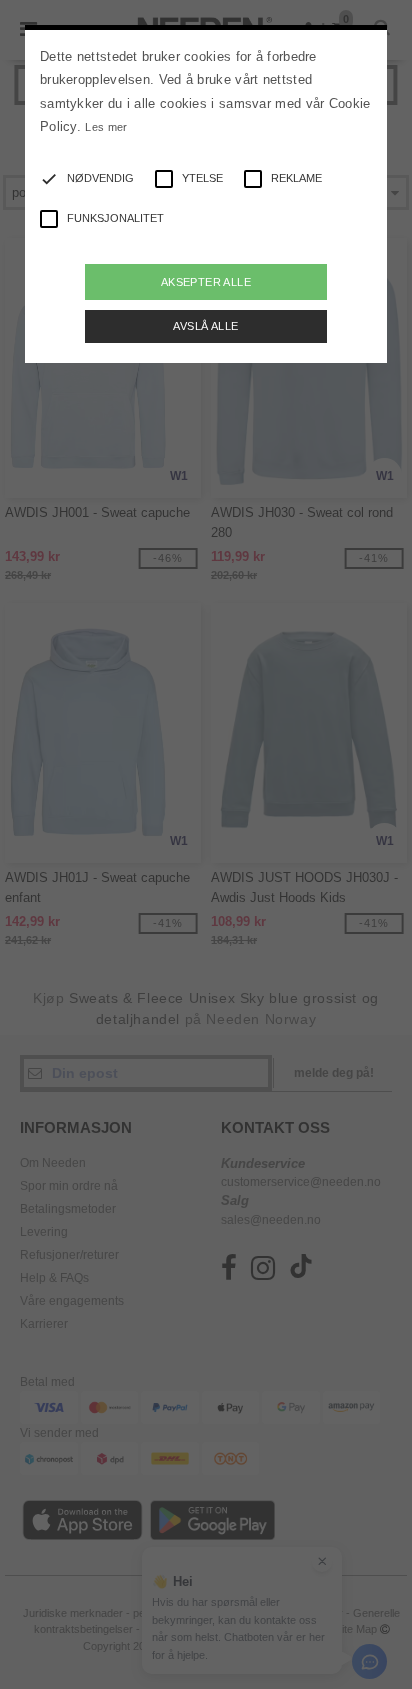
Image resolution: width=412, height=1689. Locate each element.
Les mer (106, 127)
